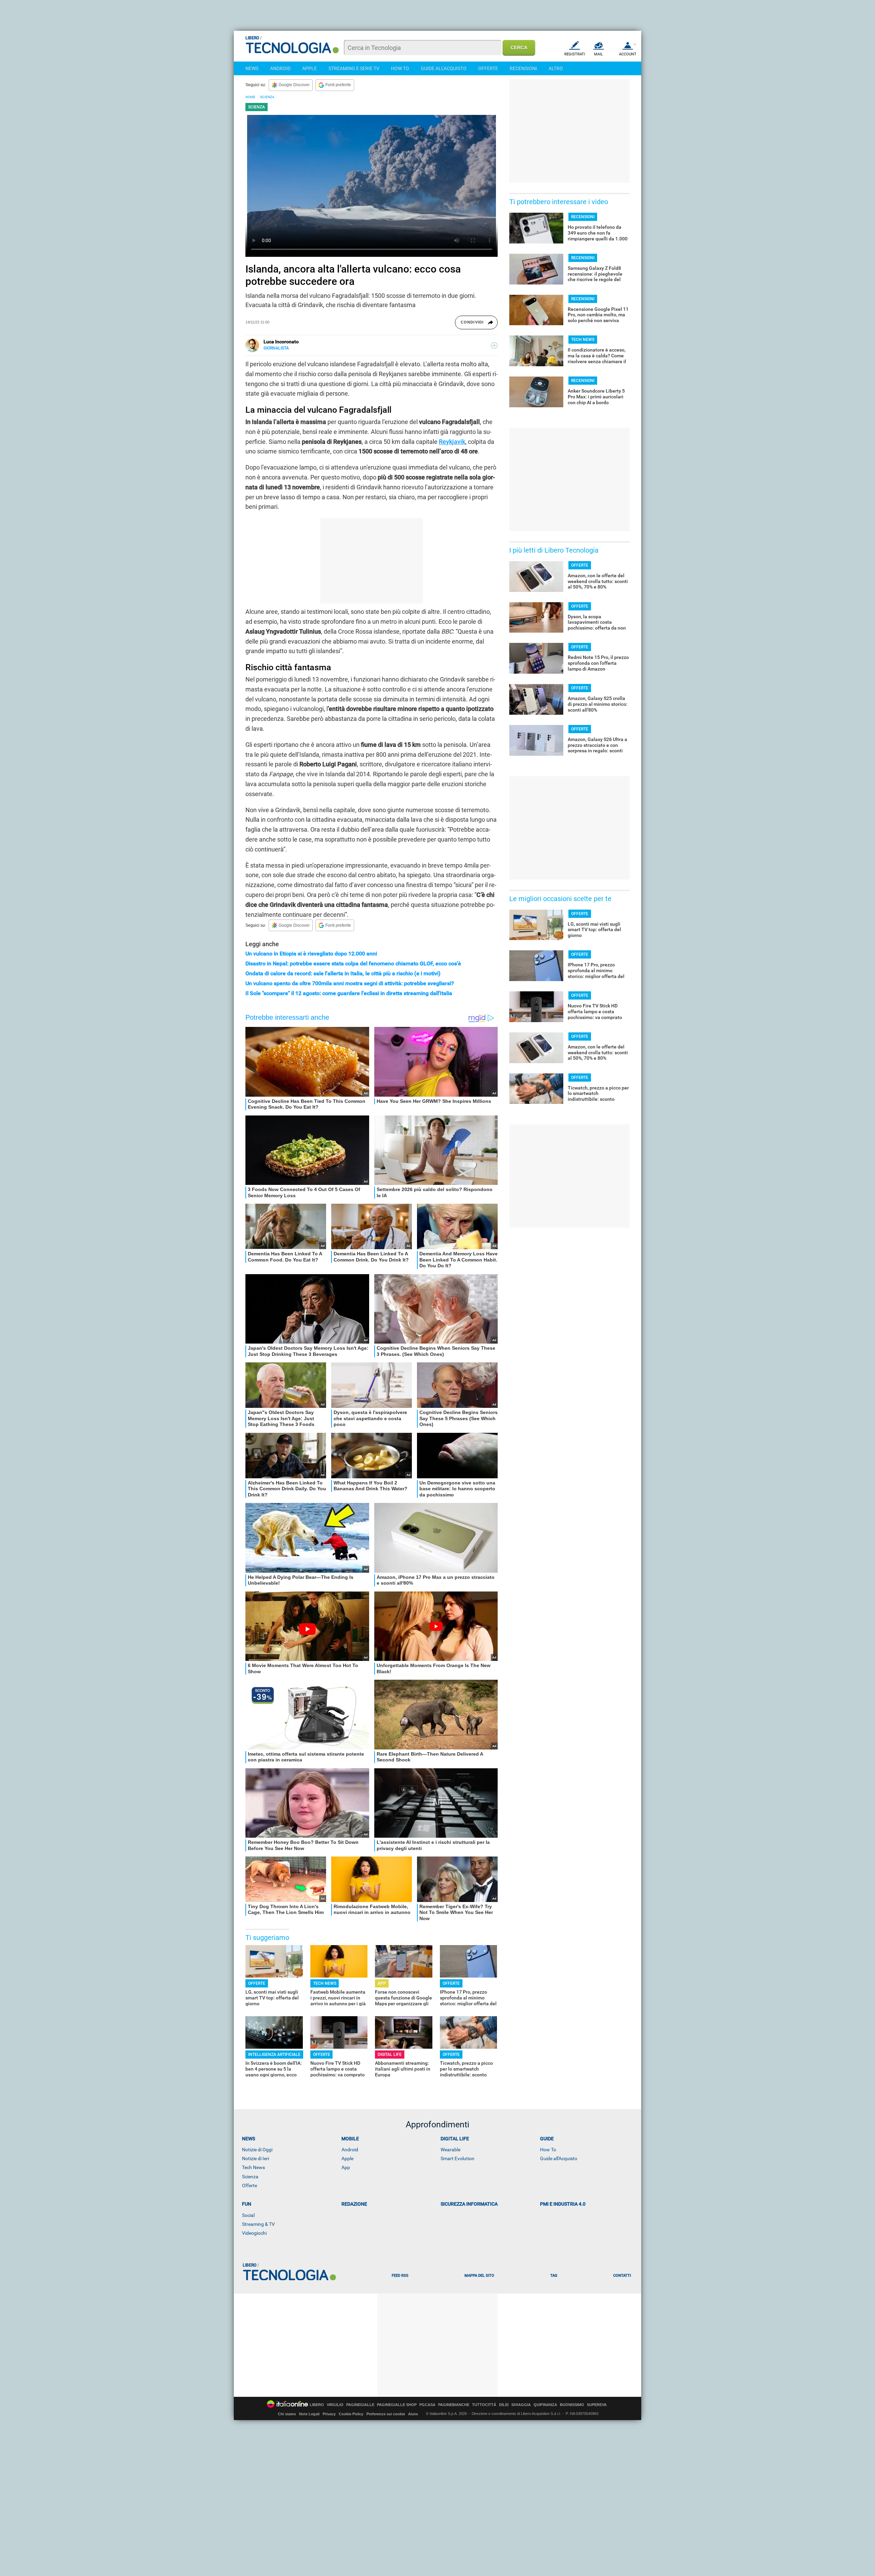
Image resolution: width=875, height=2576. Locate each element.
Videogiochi (254, 2233)
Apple (347, 2158)
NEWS (252, 68)
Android (350, 2150)
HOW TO (400, 68)
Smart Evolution (457, 2158)
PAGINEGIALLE (360, 2405)
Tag (554, 2276)
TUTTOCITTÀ (484, 2405)
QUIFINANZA (545, 2405)
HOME (250, 97)
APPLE (309, 68)
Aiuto (413, 2414)
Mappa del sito (479, 2276)
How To (548, 2150)
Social (248, 2215)
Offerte (250, 2185)
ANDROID (280, 68)
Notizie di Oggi (257, 2150)
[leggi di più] (494, 345)
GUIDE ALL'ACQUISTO (444, 68)
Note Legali (309, 2414)
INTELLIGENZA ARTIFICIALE (274, 2055)
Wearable (450, 2150)
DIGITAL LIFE (390, 2055)
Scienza (250, 2177)
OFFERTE (488, 68)
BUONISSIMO (572, 2405)
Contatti (622, 2276)
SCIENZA (267, 97)
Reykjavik (452, 442)
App (346, 2167)
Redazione (354, 2204)
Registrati (575, 54)
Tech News (253, 2167)
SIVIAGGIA (521, 2405)
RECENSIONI (523, 68)
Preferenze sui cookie (386, 2414)
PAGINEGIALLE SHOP (397, 2405)
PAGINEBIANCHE (454, 2405)
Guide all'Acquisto (559, 2158)
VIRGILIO (335, 2405)
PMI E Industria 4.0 (563, 2204)
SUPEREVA (597, 2405)
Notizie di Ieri (255, 2158)
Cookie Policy (351, 2414)
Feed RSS (400, 2276)
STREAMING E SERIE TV (354, 68)
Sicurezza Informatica (469, 2204)
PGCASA (427, 2405)
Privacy (329, 2414)
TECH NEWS (325, 1983)
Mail (598, 54)
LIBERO (317, 2405)
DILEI (504, 2405)
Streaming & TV (258, 2224)
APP (382, 1983)
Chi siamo (287, 2414)
